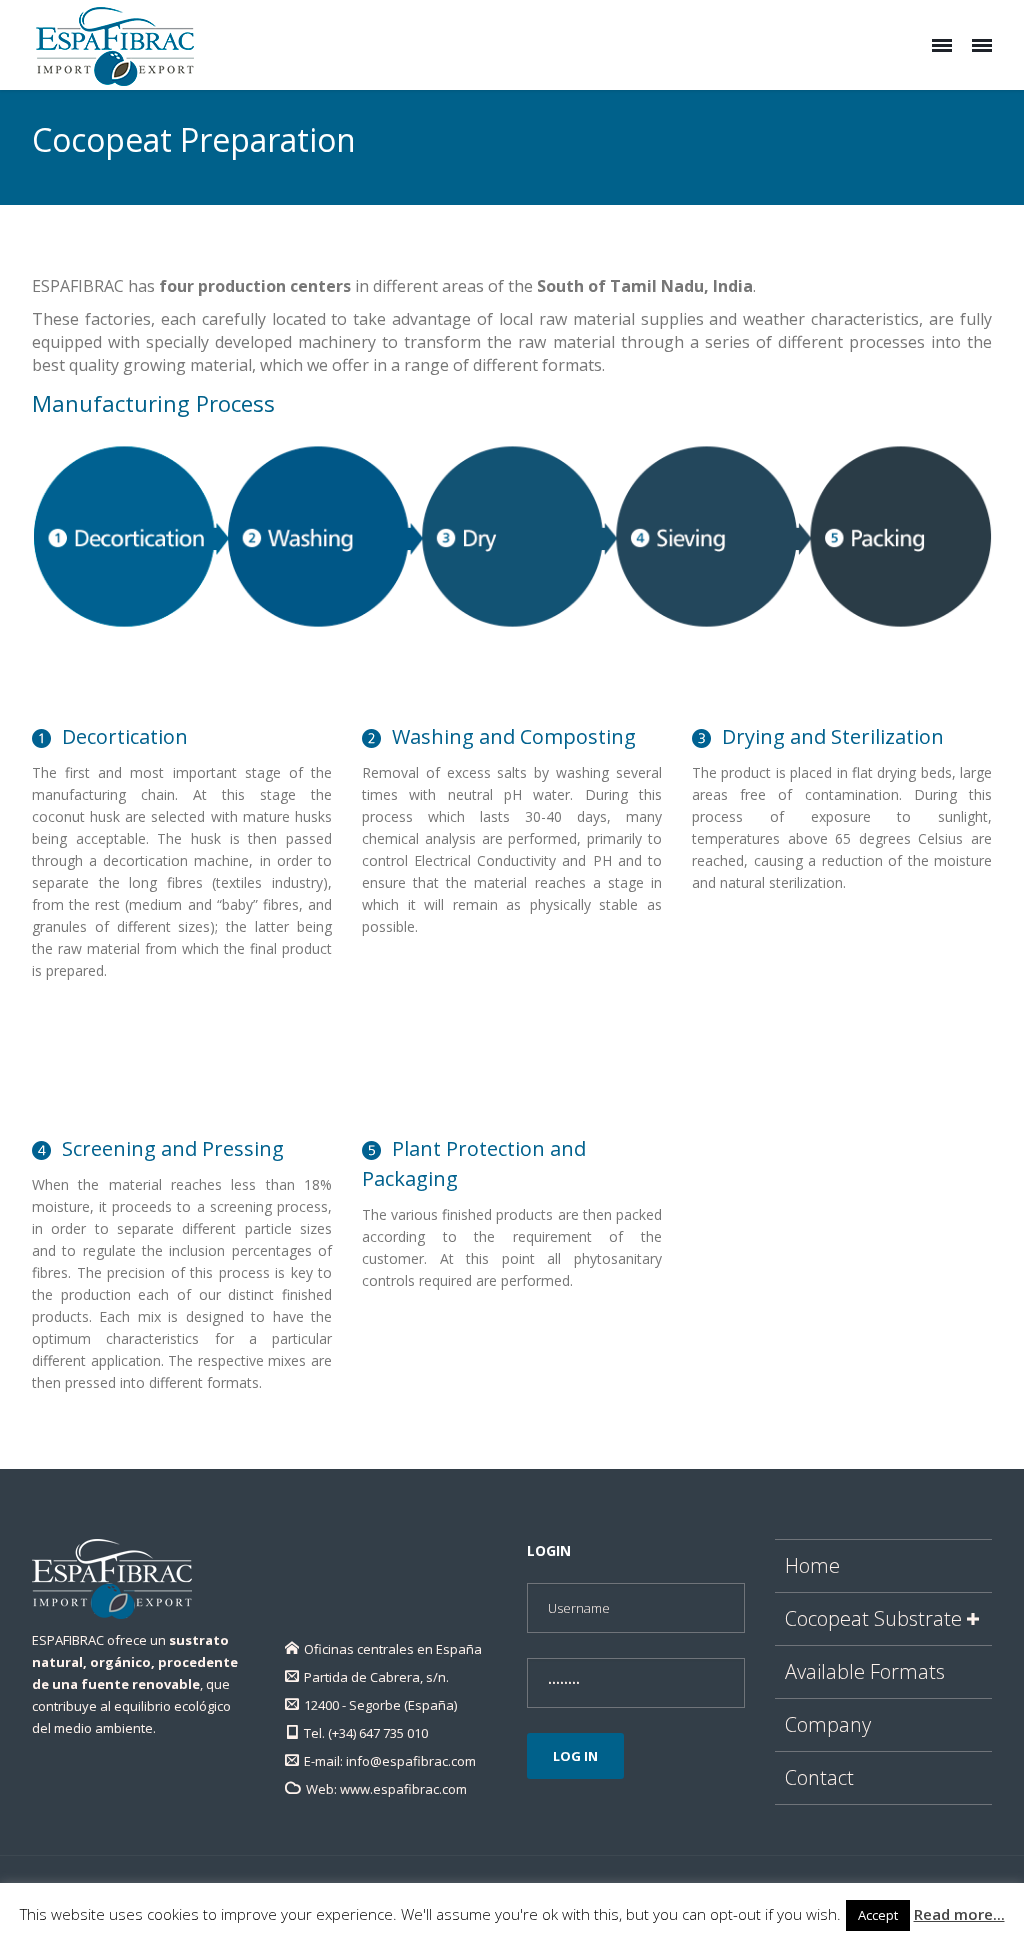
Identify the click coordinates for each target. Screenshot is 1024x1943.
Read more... (959, 1914)
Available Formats (865, 1671)
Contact (819, 1777)
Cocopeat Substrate (873, 1618)
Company (828, 1724)
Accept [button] (878, 1915)
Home (812, 1565)
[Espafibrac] (115, 45)
